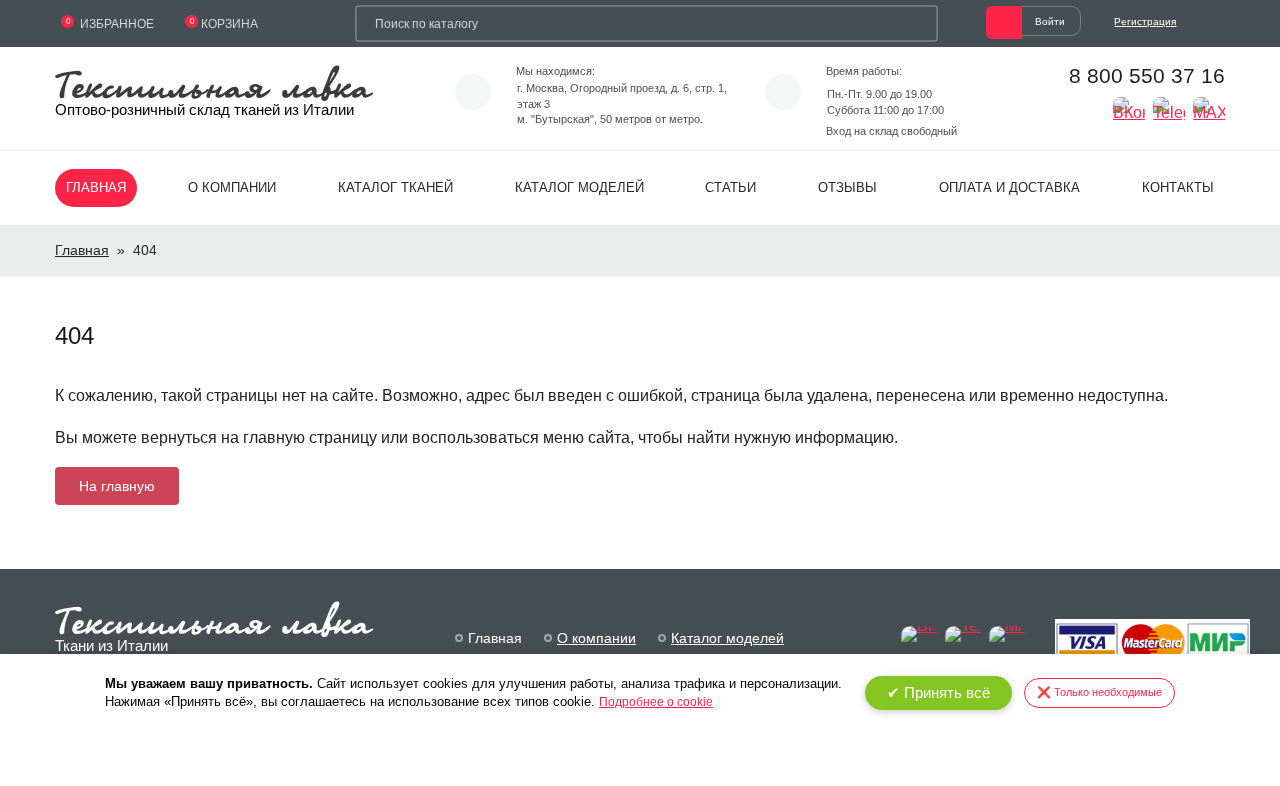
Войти (1050, 21)
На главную (117, 486)
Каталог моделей (579, 187)
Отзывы (847, 187)
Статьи (730, 187)
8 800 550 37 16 (1147, 75)
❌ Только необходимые (1099, 692)
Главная (96, 187)
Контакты (1178, 187)
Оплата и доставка (1009, 187)
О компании (232, 187)
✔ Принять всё (938, 692)
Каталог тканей (395, 187)
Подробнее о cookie (656, 702)
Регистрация (1145, 21)
